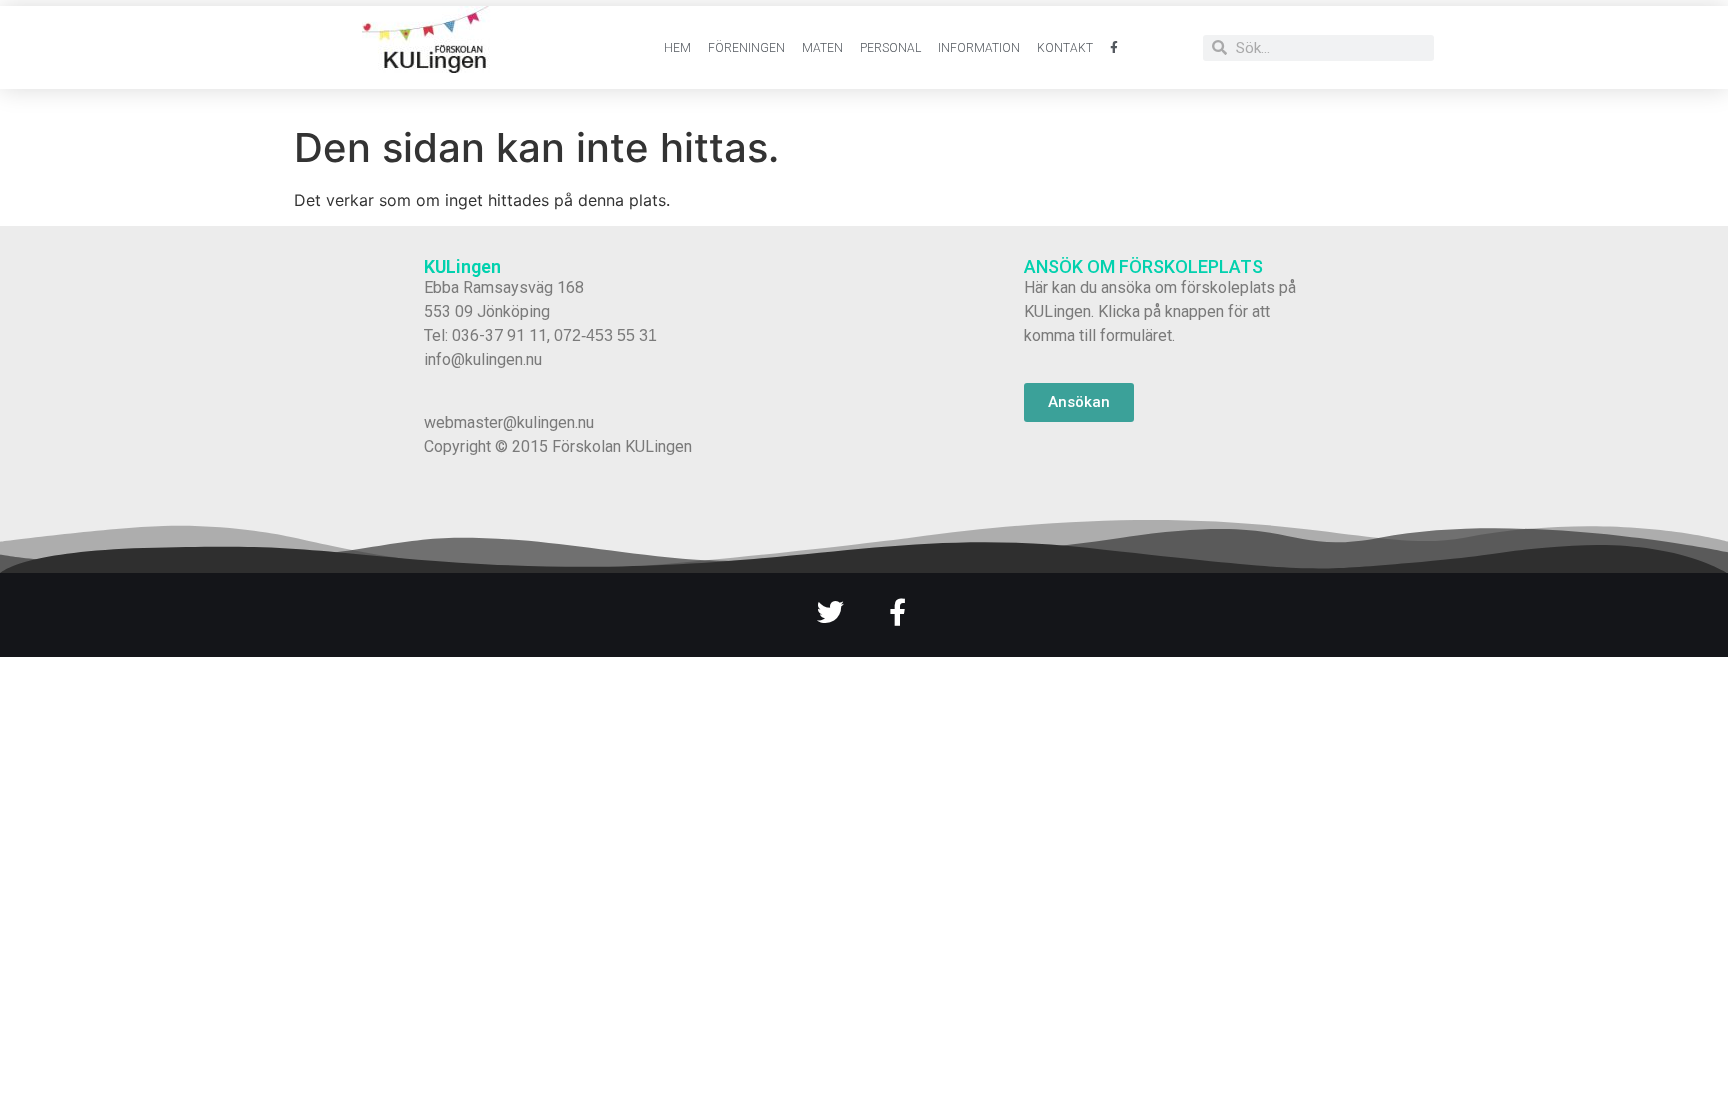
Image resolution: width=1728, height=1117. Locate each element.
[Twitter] (830, 611)
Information (979, 48)
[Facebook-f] (897, 611)
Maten (822, 48)
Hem (677, 48)
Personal (890, 48)
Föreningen (746, 48)
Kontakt (1065, 48)
